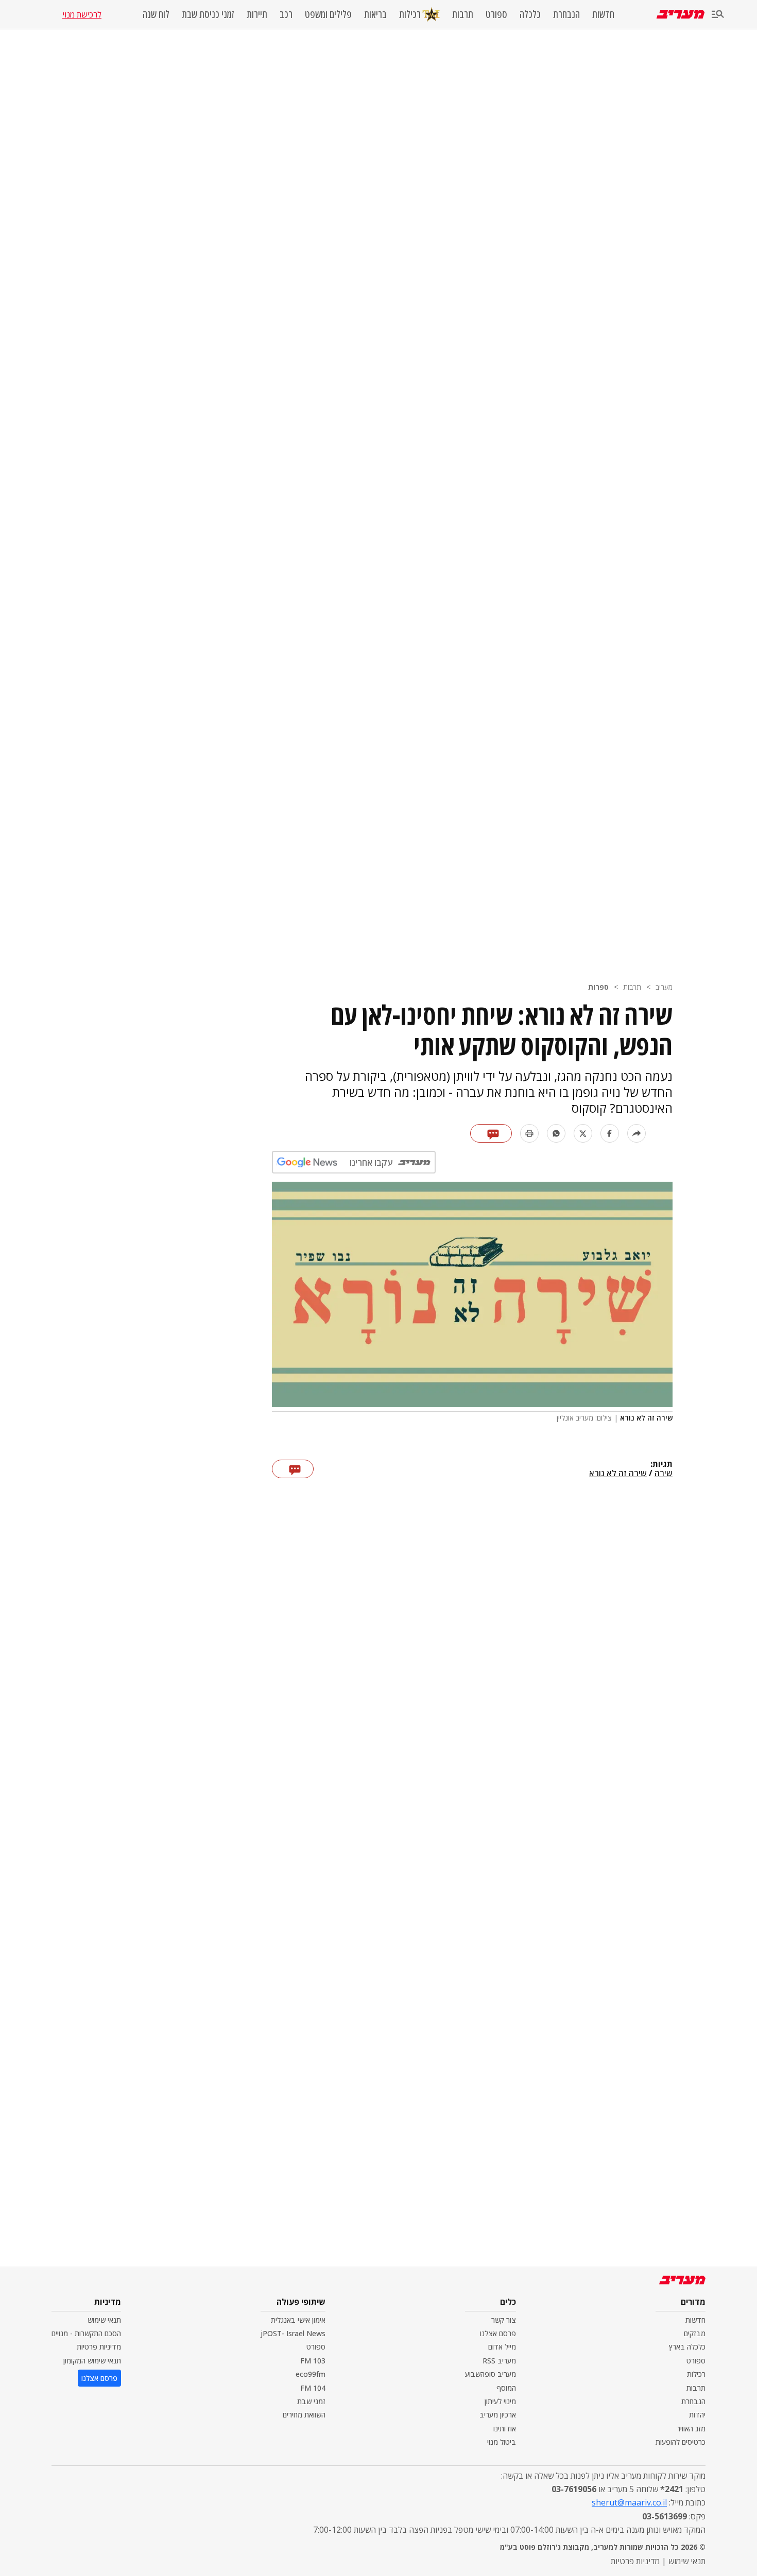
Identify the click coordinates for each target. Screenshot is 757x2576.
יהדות (697, 2415)
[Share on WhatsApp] (556, 1133)
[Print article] (529, 1133)
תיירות (257, 14)
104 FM (313, 2388)
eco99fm (311, 2374)
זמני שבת (311, 2401)
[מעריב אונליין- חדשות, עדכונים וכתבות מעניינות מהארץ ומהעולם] (681, 14)
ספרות (598, 987)
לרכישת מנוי (82, 14)
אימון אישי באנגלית (298, 2320)
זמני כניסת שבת (208, 14)
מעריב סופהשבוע (491, 2374)
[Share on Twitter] (583, 1133)
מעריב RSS (499, 2361)
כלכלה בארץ (687, 2347)
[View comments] (491, 1133)
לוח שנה (156, 14)
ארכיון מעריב (498, 2415)
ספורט (496, 14)
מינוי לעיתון (500, 2401)
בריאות (375, 14)
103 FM (313, 2361)
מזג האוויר (691, 2429)
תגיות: (661, 1464)
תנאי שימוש (104, 2320)
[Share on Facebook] (610, 1133)
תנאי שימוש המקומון (92, 2361)
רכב (286, 14)
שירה (664, 1474)
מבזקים (695, 2333)
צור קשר (504, 2320)
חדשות (603, 14)
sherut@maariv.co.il (629, 2502)
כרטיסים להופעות (681, 2442)
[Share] (636, 1133)
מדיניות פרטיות (99, 2347)
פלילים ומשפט (328, 14)
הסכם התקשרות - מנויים (86, 2333)
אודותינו (505, 2429)
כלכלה (530, 14)
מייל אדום (502, 2347)
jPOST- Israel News (293, 2333)
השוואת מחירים (304, 2415)
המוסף (506, 2388)
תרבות (463, 14)
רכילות (410, 14)
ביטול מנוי (502, 2442)
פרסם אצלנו (498, 2333)
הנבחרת (566, 14)
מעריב (664, 987)
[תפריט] (718, 15)
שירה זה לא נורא (618, 1474)
